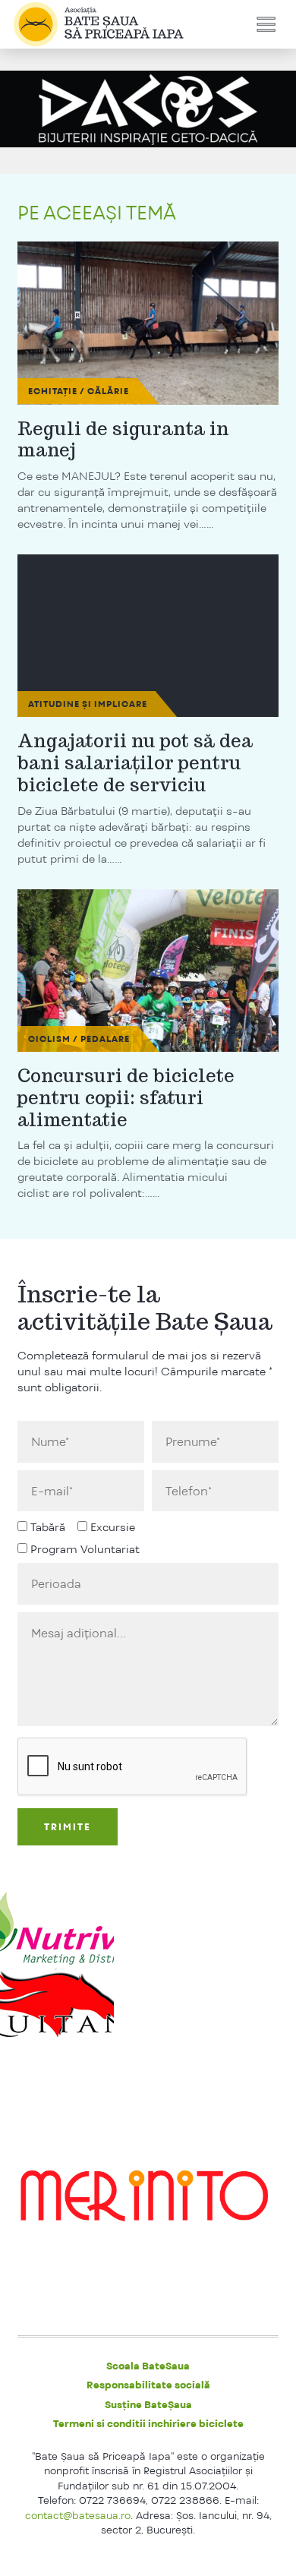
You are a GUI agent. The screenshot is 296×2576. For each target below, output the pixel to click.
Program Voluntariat (85, 1549)
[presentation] (133, 1767)
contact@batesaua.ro (78, 2515)
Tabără (48, 1527)
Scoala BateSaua (148, 2366)
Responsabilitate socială (148, 2385)
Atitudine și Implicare (88, 704)
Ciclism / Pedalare (79, 1039)
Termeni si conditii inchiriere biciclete (148, 2423)
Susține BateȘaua (148, 2404)
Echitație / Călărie (79, 391)
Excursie (113, 1527)
